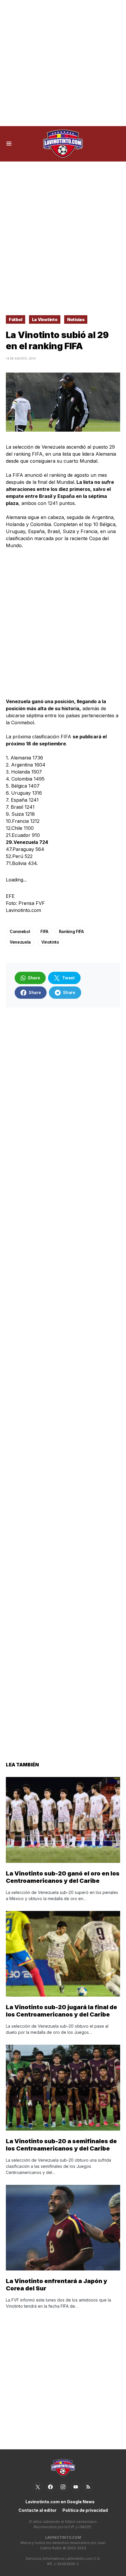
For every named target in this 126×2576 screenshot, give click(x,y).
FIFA (44, 931)
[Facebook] (50, 2487)
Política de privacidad (85, 2510)
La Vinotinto (45, 319)
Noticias (76, 319)
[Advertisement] (63, 63)
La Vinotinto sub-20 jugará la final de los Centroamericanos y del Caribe (62, 2011)
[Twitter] (38, 2487)
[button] (9, 144)
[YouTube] (76, 2487)
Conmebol (20, 931)
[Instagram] (63, 2487)
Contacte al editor (38, 2510)
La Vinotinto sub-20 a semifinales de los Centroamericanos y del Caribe (61, 2145)
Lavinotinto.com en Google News (60, 2502)
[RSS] (88, 2487)
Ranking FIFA (71, 931)
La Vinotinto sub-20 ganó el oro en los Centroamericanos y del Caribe (63, 1877)
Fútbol (16, 319)
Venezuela (20, 942)
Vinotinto (50, 942)
